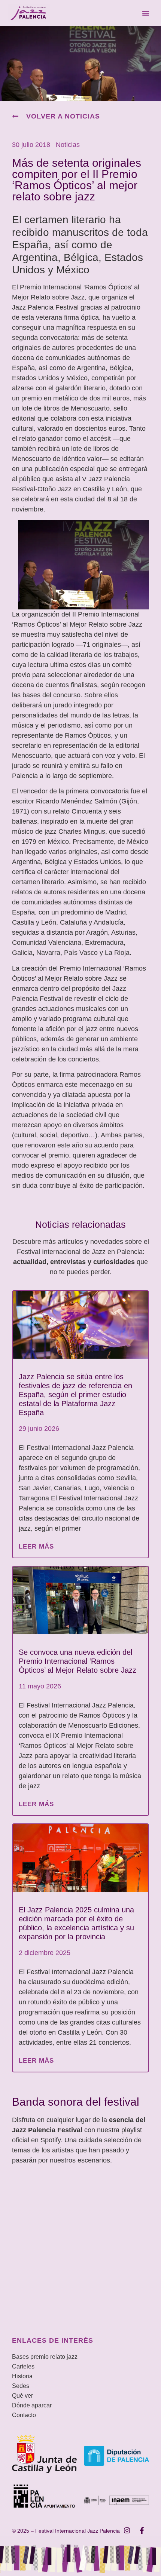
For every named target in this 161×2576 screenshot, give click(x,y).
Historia (22, 2376)
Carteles (23, 2366)
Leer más (36, 1547)
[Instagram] (127, 2530)
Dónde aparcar (32, 2405)
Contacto (24, 2415)
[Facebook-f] (142, 2530)
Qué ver (22, 2396)
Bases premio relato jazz (45, 2357)
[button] (146, 13)
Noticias (68, 145)
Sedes (21, 2386)
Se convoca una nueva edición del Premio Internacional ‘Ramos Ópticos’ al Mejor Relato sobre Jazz (78, 1661)
